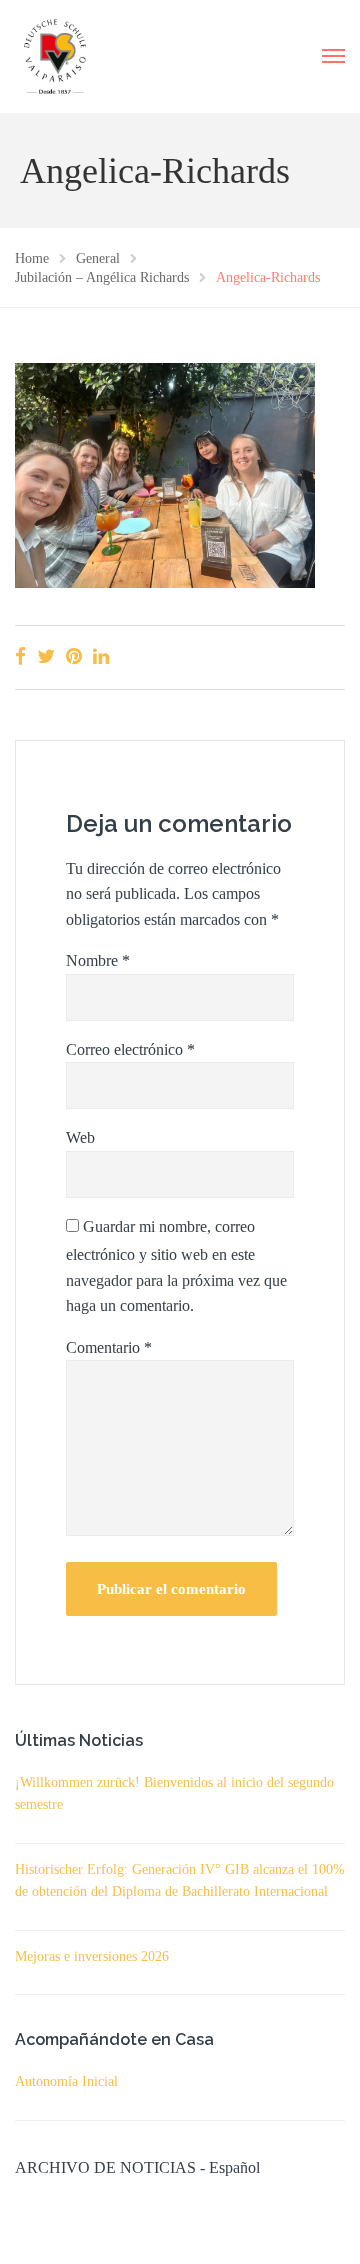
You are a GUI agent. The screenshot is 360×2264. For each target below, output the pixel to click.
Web (80, 1137)
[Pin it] (74, 656)
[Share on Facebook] (20, 656)
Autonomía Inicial (66, 2081)
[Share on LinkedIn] (101, 656)
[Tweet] (46, 656)
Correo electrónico (130, 1049)
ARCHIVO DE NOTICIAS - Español (137, 2167)
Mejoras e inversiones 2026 (92, 1956)
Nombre (98, 960)
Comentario (109, 1347)
